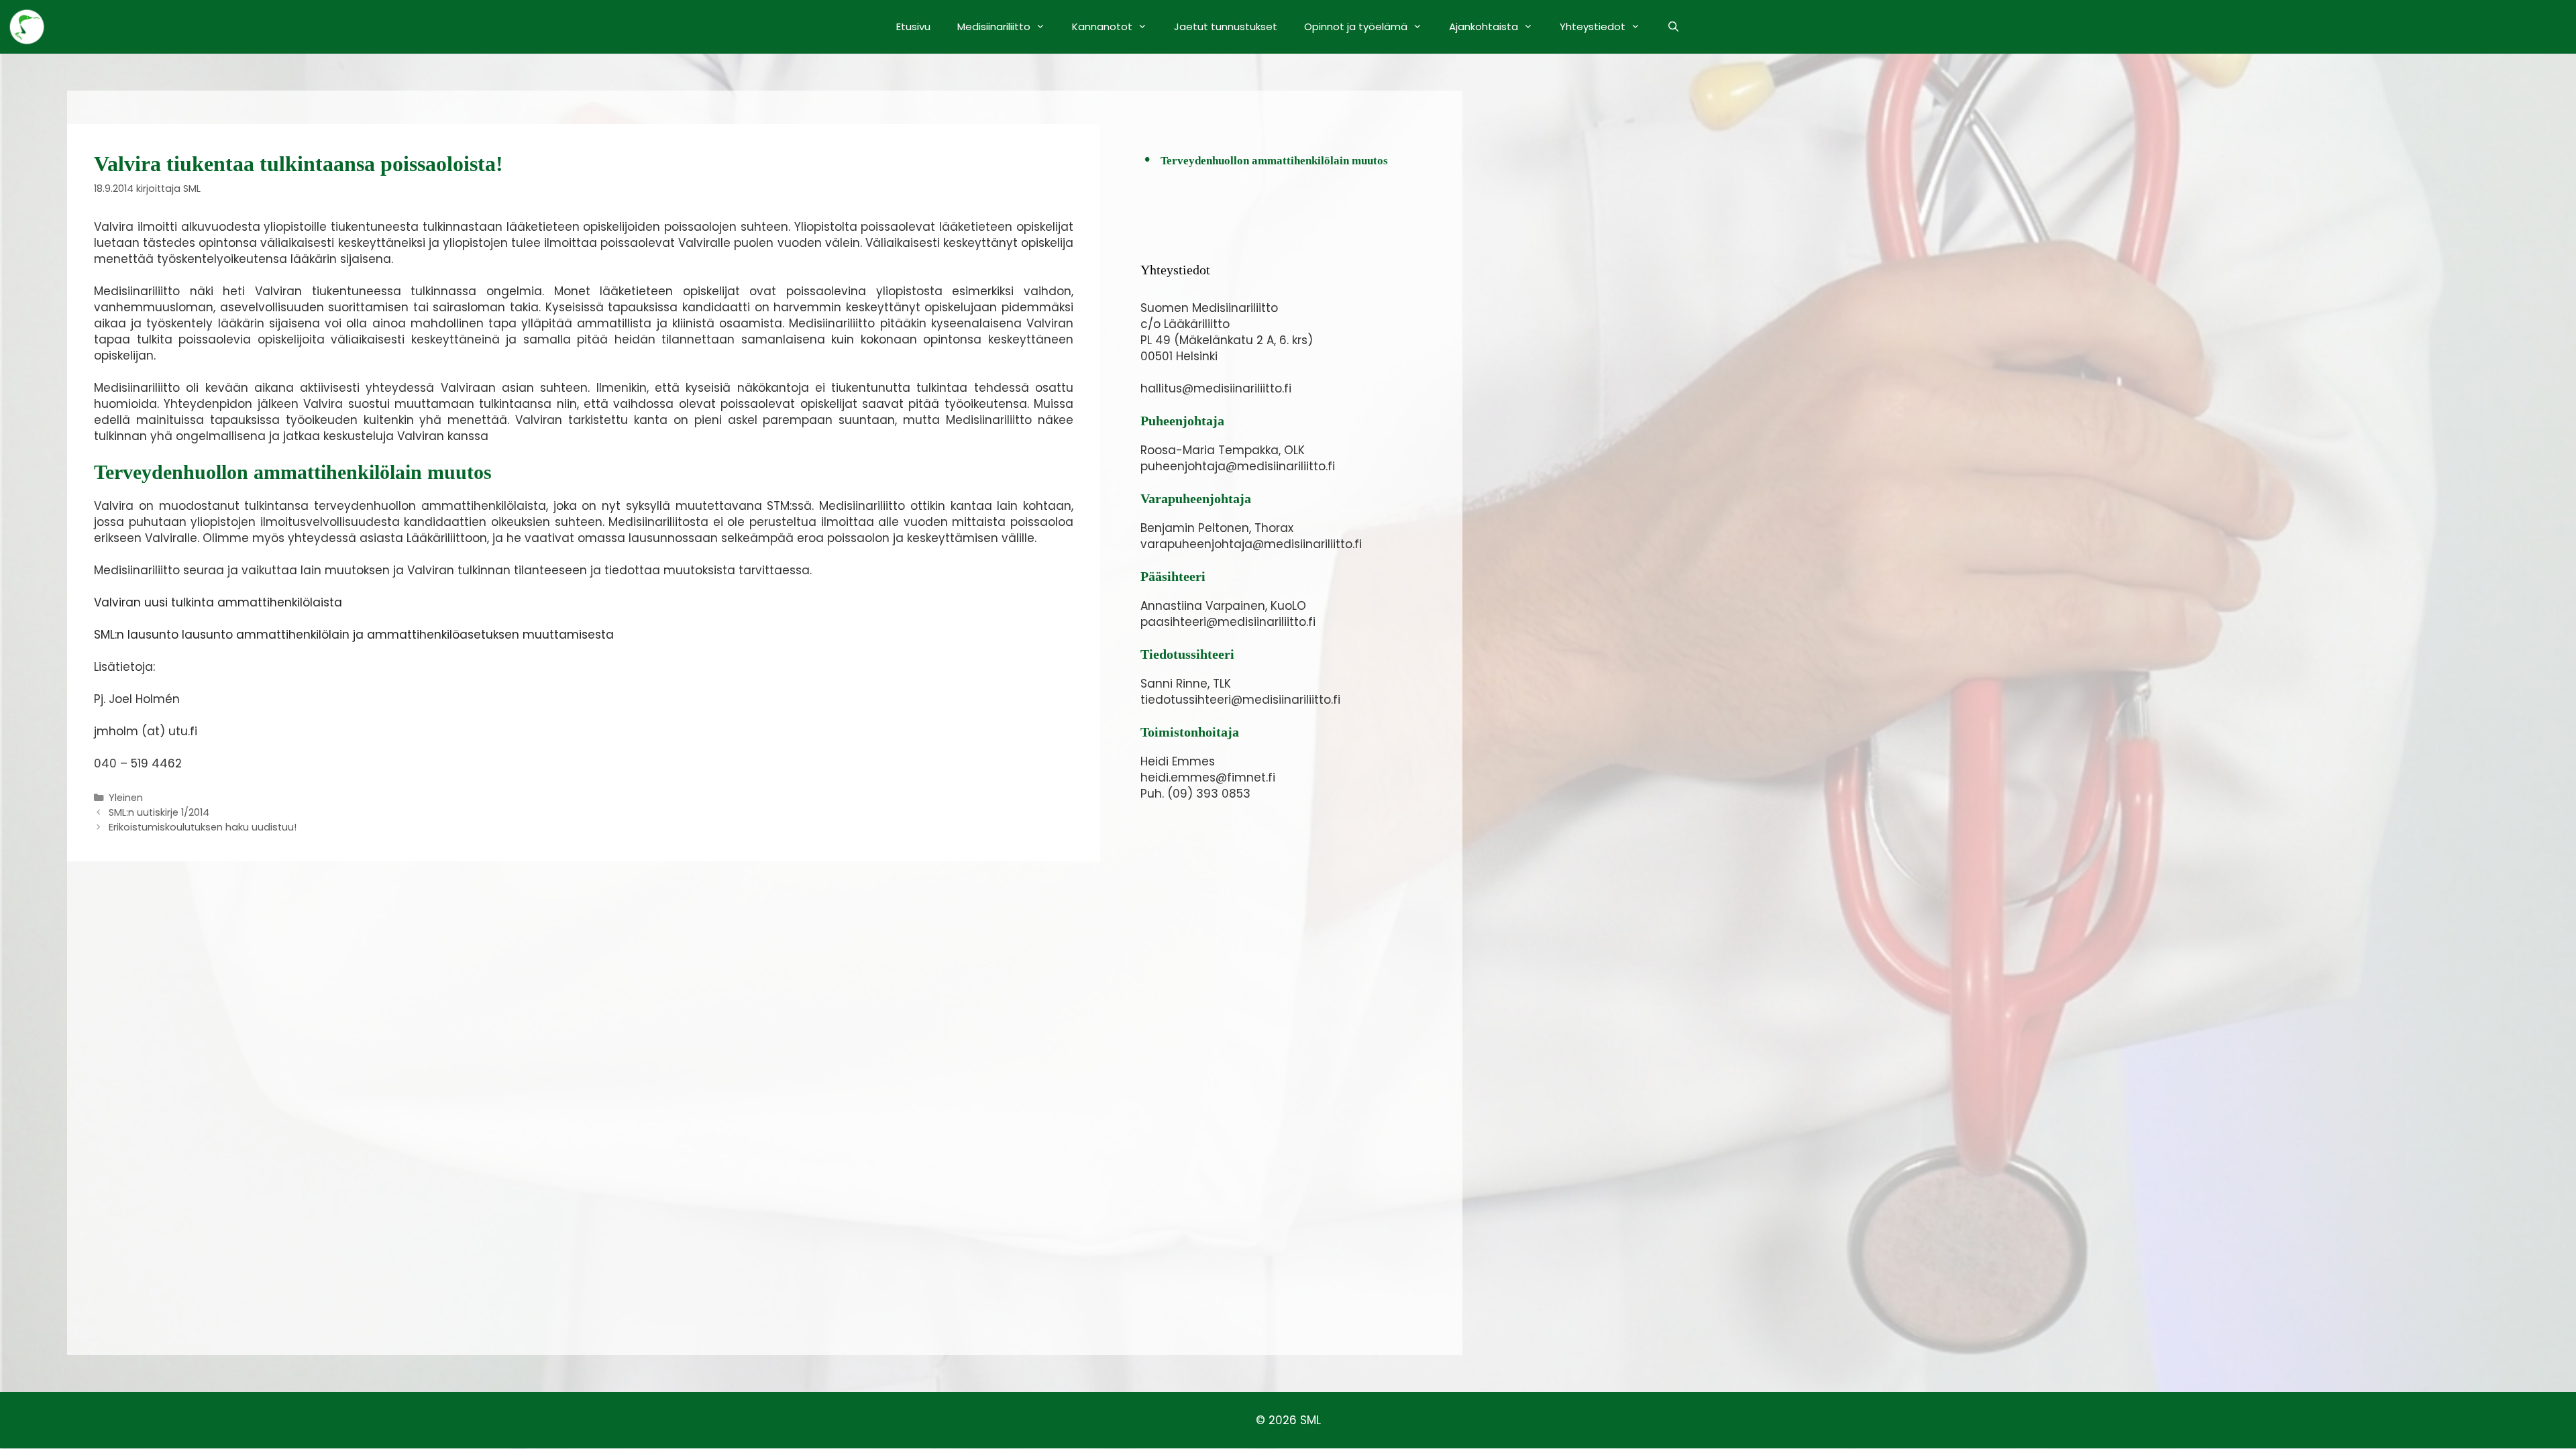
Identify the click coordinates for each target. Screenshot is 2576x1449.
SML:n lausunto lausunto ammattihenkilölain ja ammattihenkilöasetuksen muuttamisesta (354, 635)
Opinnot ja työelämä (1356, 26)
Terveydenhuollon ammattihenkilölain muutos (1274, 161)
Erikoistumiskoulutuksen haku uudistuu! (203, 827)
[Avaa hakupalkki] (1673, 27)
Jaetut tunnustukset (1226, 26)
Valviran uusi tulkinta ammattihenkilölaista (218, 602)
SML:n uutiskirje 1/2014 (159, 812)
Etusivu (913, 26)
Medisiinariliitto (994, 26)
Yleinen (126, 798)
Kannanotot (1102, 26)
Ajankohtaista (1484, 26)
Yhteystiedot (1593, 26)
